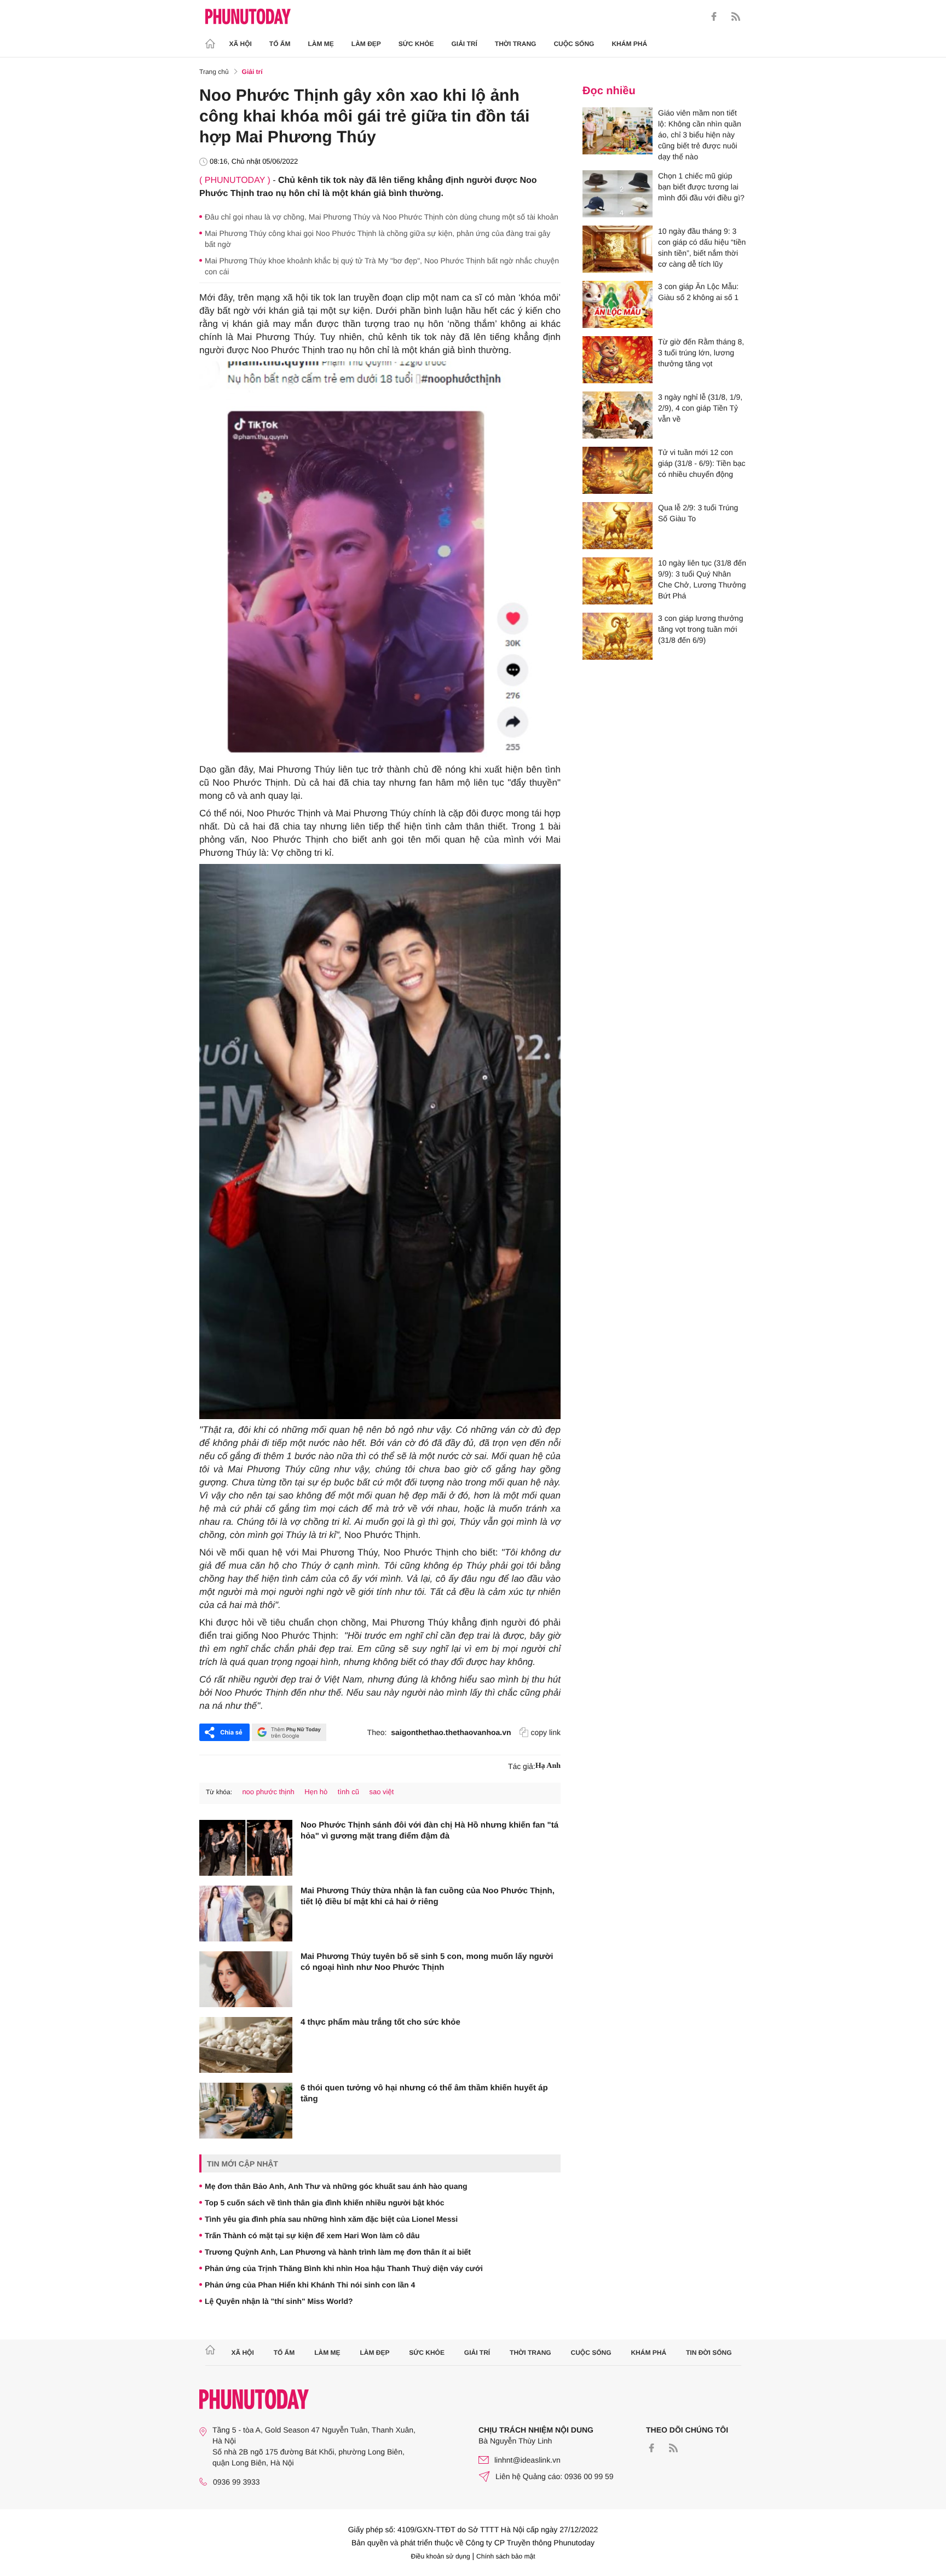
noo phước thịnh (268, 1792)
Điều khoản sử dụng (441, 2556)
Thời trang (516, 44)
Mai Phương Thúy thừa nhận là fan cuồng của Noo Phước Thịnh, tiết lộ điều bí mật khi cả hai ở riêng (428, 1896)
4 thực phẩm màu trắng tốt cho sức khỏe (380, 2022)
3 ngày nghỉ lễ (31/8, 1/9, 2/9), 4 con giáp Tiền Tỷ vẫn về (700, 408)
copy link (546, 1732)
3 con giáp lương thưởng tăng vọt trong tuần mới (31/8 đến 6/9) (700, 629)
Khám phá (629, 44)
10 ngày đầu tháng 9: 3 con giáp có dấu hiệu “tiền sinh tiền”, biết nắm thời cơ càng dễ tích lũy (702, 247)
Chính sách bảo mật (506, 2556)
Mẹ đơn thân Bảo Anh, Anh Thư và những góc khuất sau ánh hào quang (336, 2186)
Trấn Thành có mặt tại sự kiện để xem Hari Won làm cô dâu (312, 2235)
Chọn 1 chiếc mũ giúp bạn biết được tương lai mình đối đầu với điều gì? (701, 187)
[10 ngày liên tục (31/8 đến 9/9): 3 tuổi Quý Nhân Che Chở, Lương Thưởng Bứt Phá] (618, 581)
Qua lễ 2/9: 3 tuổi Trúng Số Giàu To (698, 513)
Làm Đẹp (366, 44)
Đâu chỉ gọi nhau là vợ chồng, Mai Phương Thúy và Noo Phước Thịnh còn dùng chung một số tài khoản (382, 217)
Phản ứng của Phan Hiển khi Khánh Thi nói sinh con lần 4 (310, 2285)
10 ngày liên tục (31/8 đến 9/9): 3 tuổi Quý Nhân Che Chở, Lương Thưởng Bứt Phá (702, 579)
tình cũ (348, 1792)
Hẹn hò (316, 1792)
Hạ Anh (548, 1766)
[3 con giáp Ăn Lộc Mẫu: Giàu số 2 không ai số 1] (618, 304)
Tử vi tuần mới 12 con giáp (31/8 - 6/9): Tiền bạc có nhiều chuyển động (702, 463)
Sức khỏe (416, 44)
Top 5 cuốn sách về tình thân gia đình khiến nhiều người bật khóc (325, 2203)
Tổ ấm (280, 44)
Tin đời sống (709, 2353)
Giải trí (464, 44)
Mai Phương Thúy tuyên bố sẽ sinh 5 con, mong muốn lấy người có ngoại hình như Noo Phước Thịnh (427, 1962)
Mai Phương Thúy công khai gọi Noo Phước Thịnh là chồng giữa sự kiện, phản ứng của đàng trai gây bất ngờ (377, 239)
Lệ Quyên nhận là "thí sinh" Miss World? (279, 2301)
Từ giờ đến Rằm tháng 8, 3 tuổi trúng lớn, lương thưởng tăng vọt (701, 353)
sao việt (382, 1792)
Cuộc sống (574, 44)
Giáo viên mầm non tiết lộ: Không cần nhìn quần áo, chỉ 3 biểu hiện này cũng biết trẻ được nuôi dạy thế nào (700, 135)
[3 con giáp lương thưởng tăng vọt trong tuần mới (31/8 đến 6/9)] (618, 636)
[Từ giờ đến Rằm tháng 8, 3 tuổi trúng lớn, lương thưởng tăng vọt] (618, 360)
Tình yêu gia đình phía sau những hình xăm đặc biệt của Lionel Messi (331, 2219)
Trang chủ (214, 72)
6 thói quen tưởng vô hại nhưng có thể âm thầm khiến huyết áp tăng (424, 2093)
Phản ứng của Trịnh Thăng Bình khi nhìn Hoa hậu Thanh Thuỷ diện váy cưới (344, 2268)
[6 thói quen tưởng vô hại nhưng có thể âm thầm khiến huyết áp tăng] (246, 2111)
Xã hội (241, 44)
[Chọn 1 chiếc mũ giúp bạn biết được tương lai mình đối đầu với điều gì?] (618, 194)
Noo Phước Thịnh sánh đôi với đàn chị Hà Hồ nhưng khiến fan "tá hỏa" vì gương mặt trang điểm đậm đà (429, 1831)
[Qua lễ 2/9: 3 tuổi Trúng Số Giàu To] (618, 526)
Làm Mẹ (321, 44)
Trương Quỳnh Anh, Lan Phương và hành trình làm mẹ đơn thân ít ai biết (338, 2252)
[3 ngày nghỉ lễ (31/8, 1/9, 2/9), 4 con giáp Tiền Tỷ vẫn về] (618, 415)
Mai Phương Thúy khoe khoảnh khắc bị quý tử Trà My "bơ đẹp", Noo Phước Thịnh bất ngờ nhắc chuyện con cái (382, 266)
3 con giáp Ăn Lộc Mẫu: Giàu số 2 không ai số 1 (698, 292)
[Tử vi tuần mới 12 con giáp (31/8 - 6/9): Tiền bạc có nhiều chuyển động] (618, 470)
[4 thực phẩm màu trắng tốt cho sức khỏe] (246, 2045)
